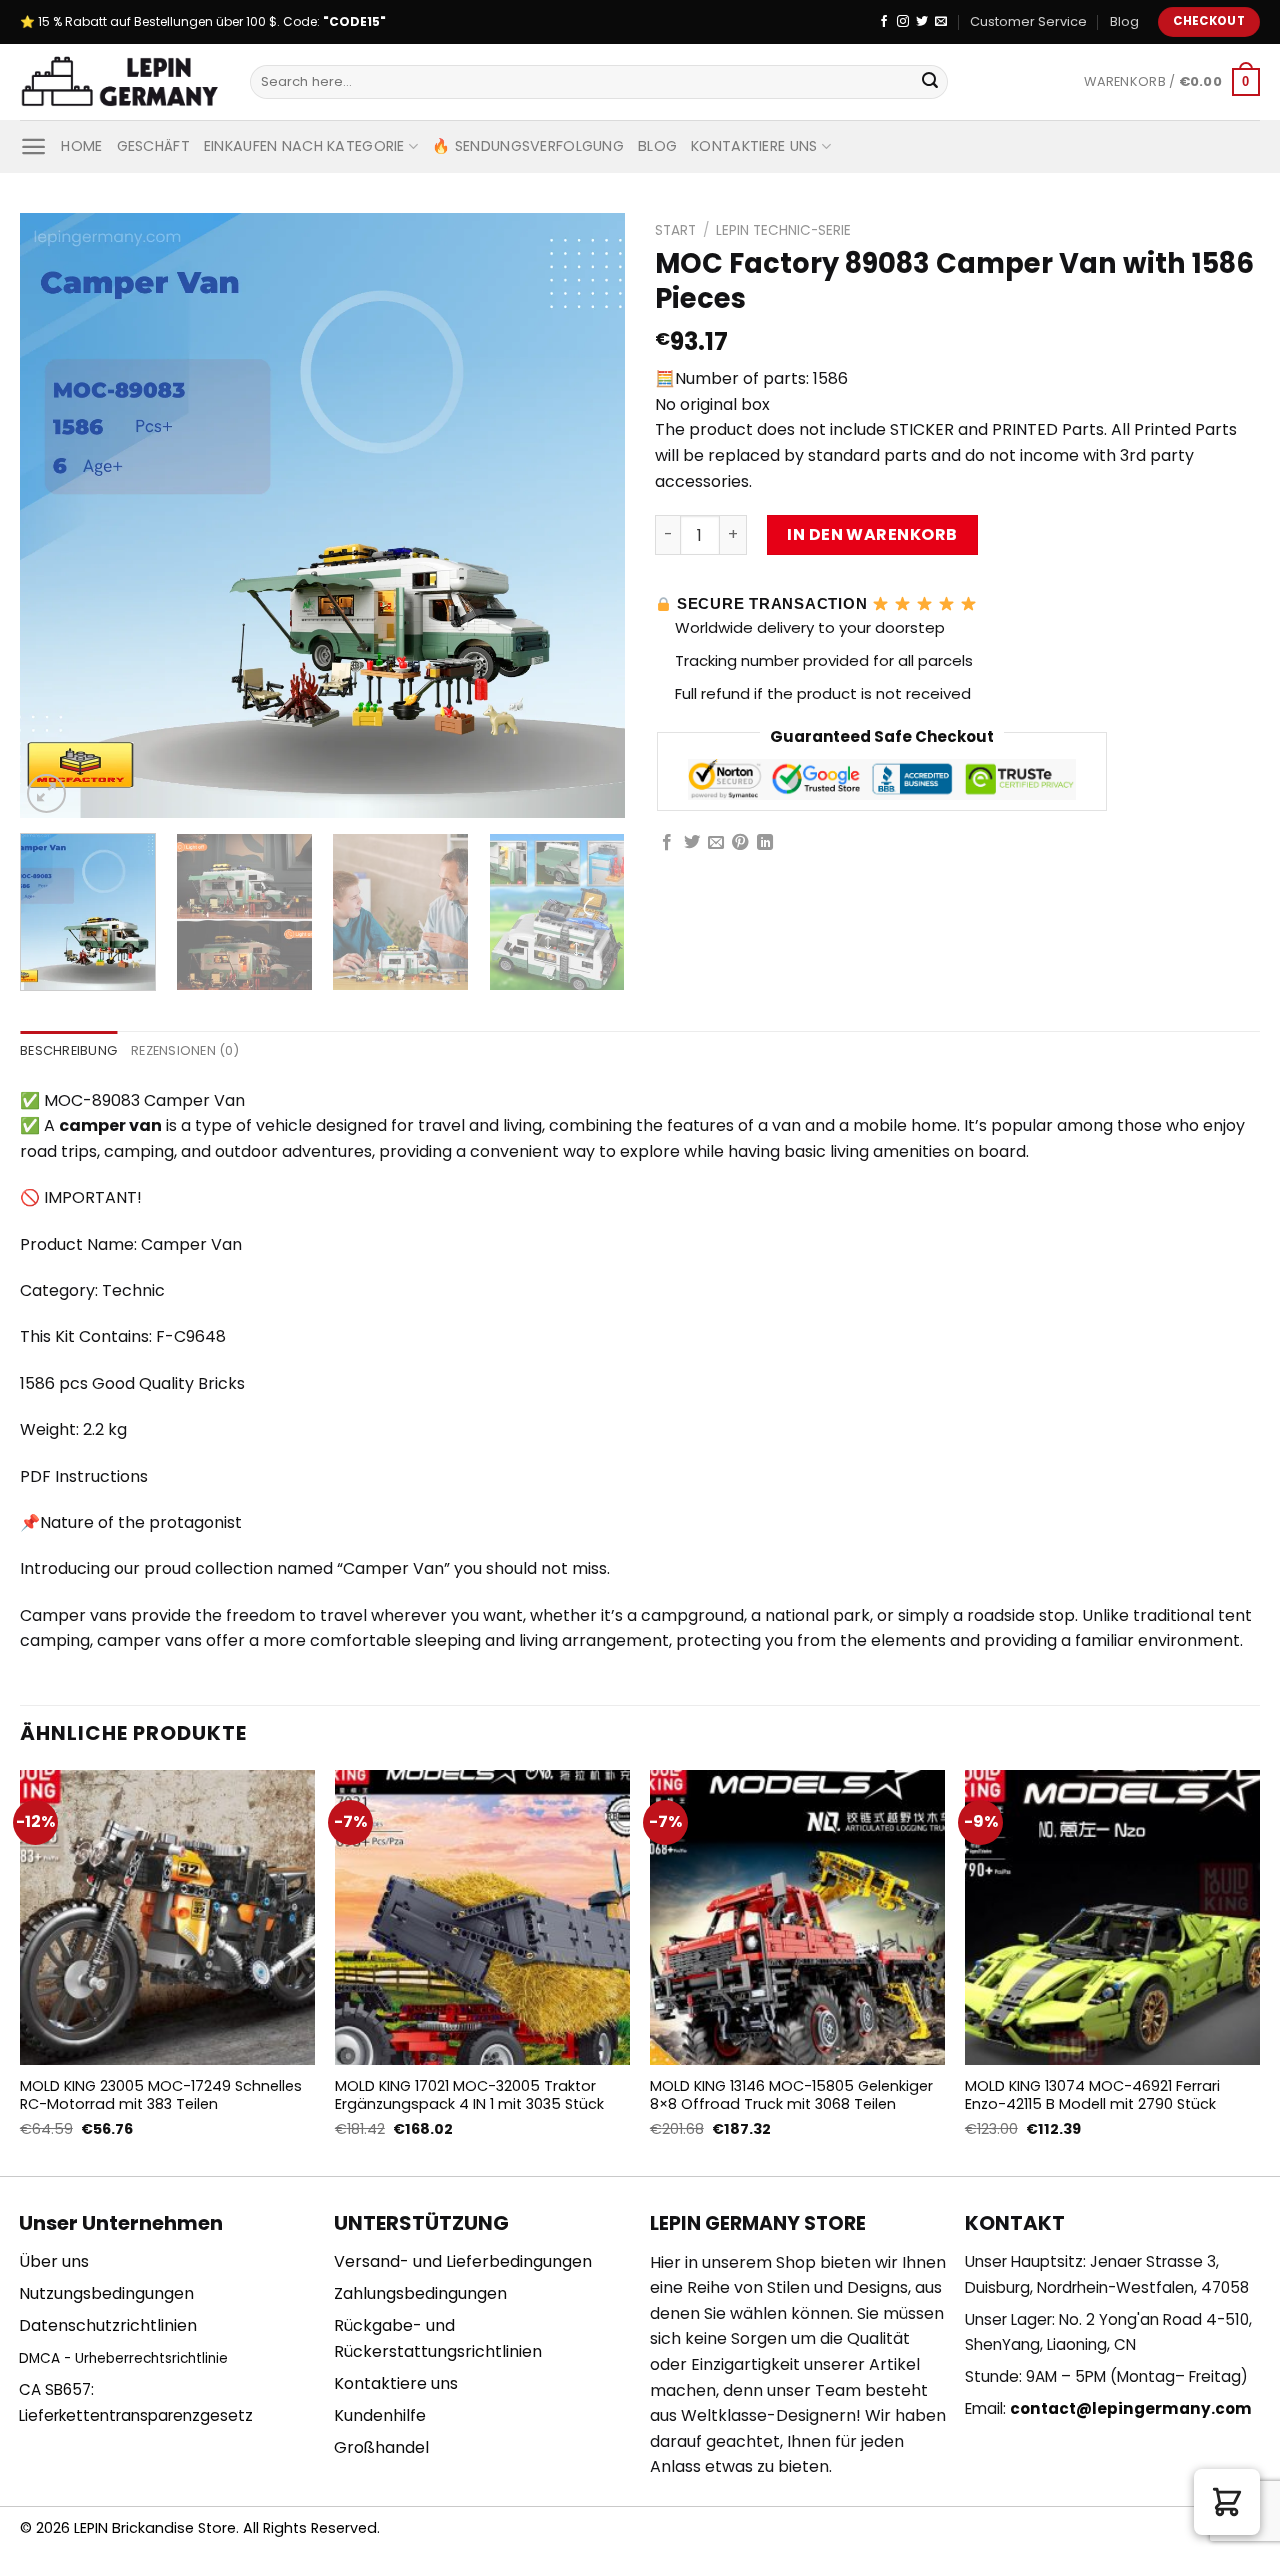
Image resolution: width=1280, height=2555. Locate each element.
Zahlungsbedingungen (420, 2293)
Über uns (54, 2261)
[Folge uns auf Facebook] (884, 22)
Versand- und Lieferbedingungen (463, 2261)
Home (81, 146)
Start (675, 230)
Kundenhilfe (380, 2415)
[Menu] (33, 146)
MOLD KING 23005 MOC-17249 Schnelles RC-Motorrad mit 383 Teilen (161, 2095)
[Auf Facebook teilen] (667, 843)
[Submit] (930, 82)
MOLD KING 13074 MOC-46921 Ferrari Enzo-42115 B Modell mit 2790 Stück (1092, 2095)
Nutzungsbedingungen (106, 2293)
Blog (1124, 21)
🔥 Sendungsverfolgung (528, 146)
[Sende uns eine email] (941, 22)
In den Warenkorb (872, 534)
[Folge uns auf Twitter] (922, 22)
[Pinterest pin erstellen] (740, 843)
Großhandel (381, 2447)
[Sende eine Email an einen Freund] (716, 843)
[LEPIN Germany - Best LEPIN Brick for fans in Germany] (120, 82)
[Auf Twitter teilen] (692, 843)
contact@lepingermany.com (1131, 2408)
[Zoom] (46, 793)
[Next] (588, 515)
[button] (1227, 2502)
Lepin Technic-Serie (783, 230)
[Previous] (57, 515)
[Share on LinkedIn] (765, 843)
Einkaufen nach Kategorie (304, 146)
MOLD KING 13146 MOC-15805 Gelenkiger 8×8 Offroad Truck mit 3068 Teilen (791, 2095)
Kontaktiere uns (754, 146)
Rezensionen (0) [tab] (185, 1050)
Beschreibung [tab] (68, 1050)
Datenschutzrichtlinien (108, 2325)
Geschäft (153, 146)
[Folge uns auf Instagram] (903, 22)
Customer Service (1028, 21)
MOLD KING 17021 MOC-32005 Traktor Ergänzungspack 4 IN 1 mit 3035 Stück (469, 2095)
